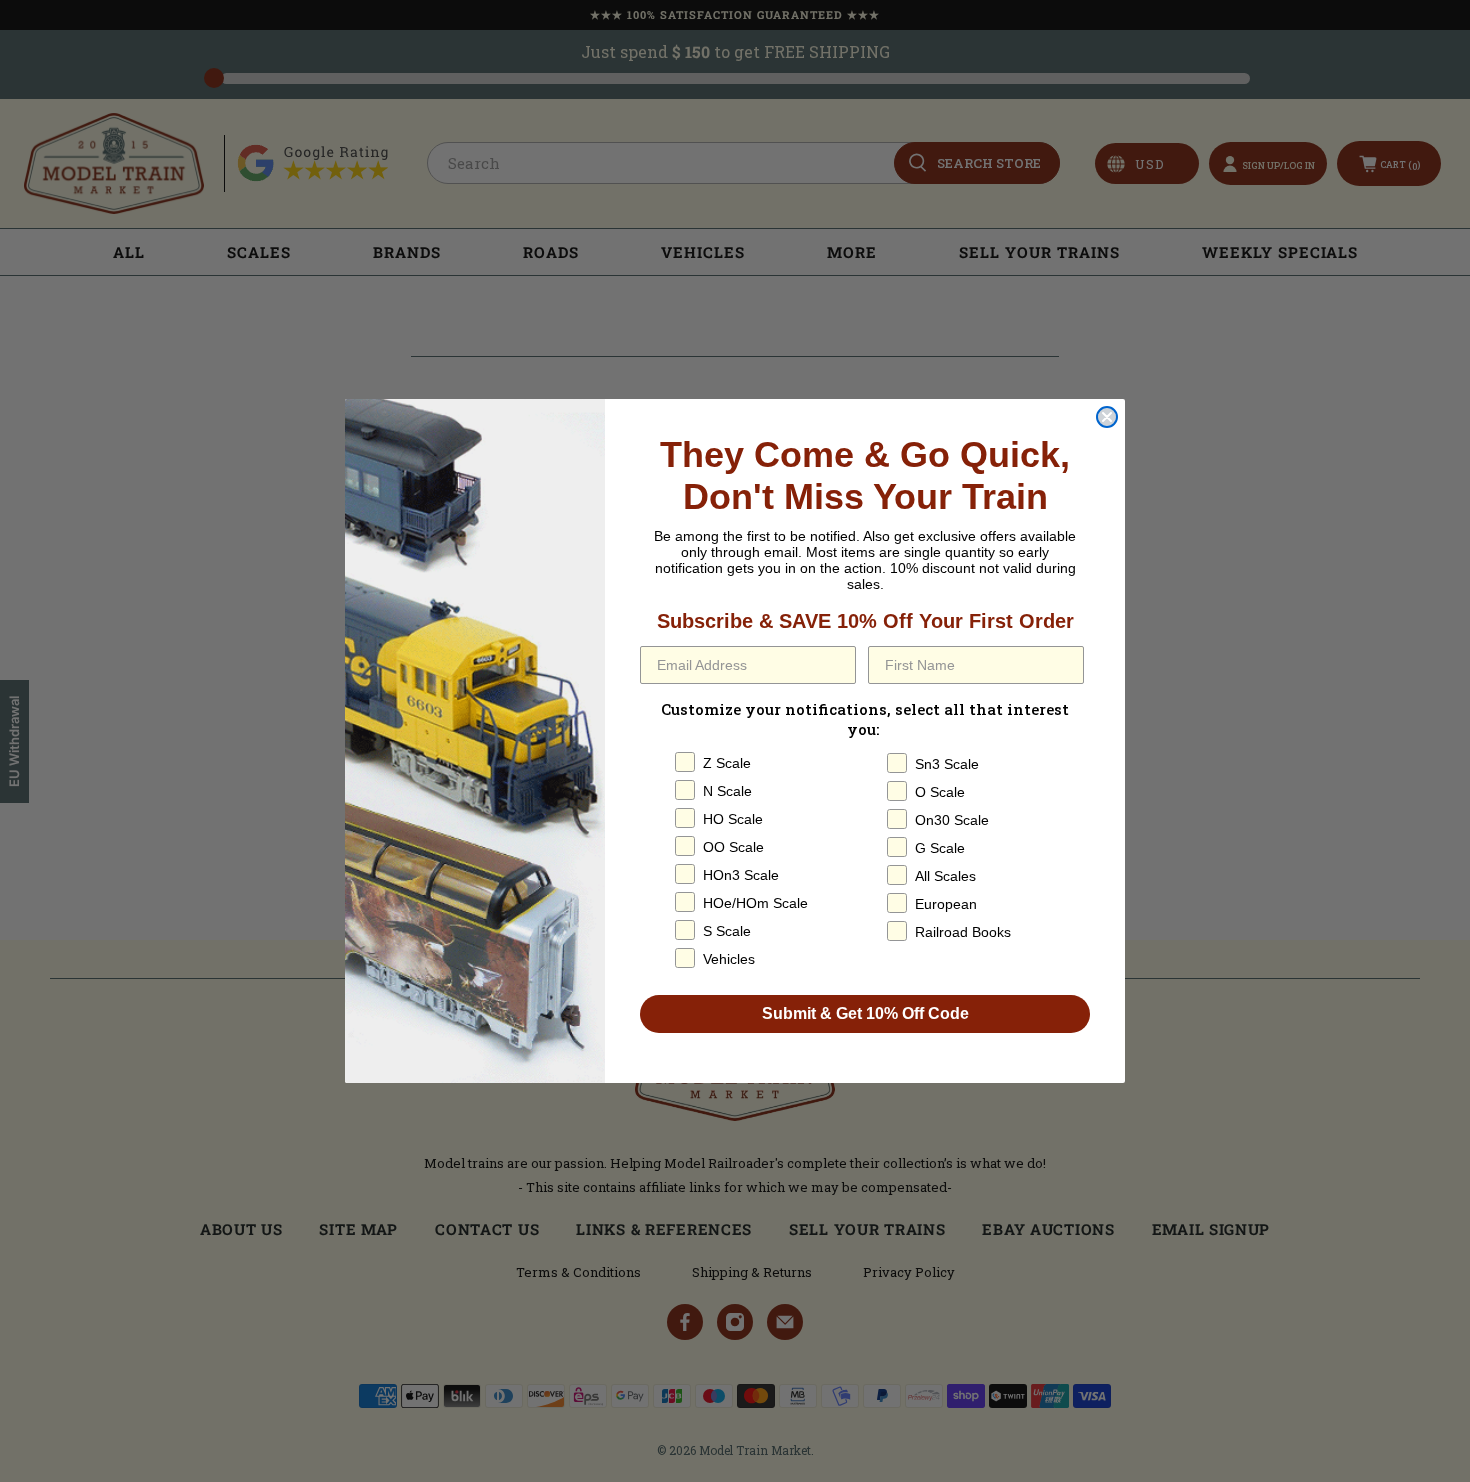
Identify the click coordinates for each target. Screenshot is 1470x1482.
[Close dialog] (1107, 417)
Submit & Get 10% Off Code (865, 1013)
